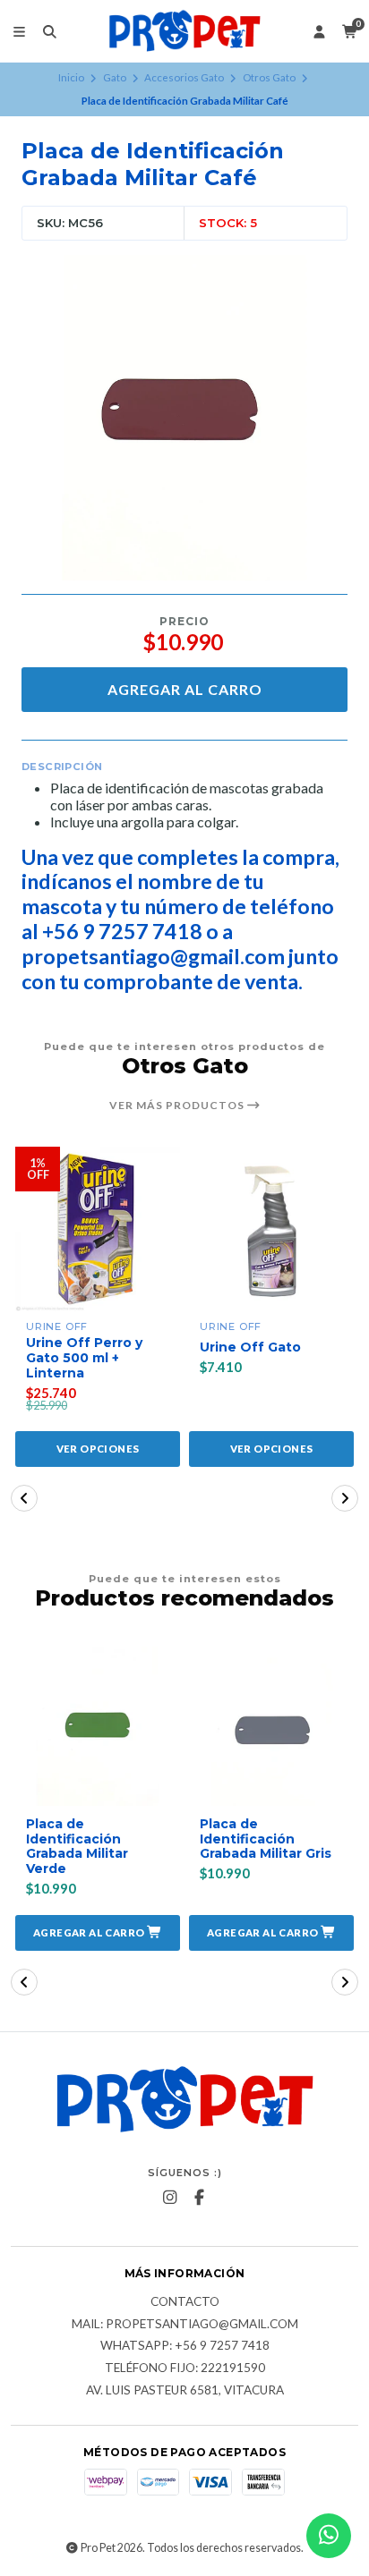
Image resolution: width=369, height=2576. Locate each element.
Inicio (71, 77)
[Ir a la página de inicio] (184, 31)
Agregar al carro (185, 689)
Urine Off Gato (250, 1347)
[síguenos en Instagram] (170, 2198)
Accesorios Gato (184, 77)
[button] (24, 1498)
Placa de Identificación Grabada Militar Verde (77, 1847)
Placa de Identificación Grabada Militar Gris (266, 1839)
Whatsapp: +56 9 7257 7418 (185, 2346)
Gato (115, 77)
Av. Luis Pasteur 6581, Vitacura (185, 2391)
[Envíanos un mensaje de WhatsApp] (329, 2536)
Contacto (185, 2302)
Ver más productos (178, 1106)
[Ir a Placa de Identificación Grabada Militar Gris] (271, 1724)
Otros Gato (269, 77)
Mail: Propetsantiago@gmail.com (185, 2325)
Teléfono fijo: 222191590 (185, 2368)
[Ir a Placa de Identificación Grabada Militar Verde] (98, 1724)
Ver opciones (98, 1449)
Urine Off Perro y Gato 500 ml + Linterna (84, 1358)
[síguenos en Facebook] (200, 2198)
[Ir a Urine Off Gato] (271, 1229)
